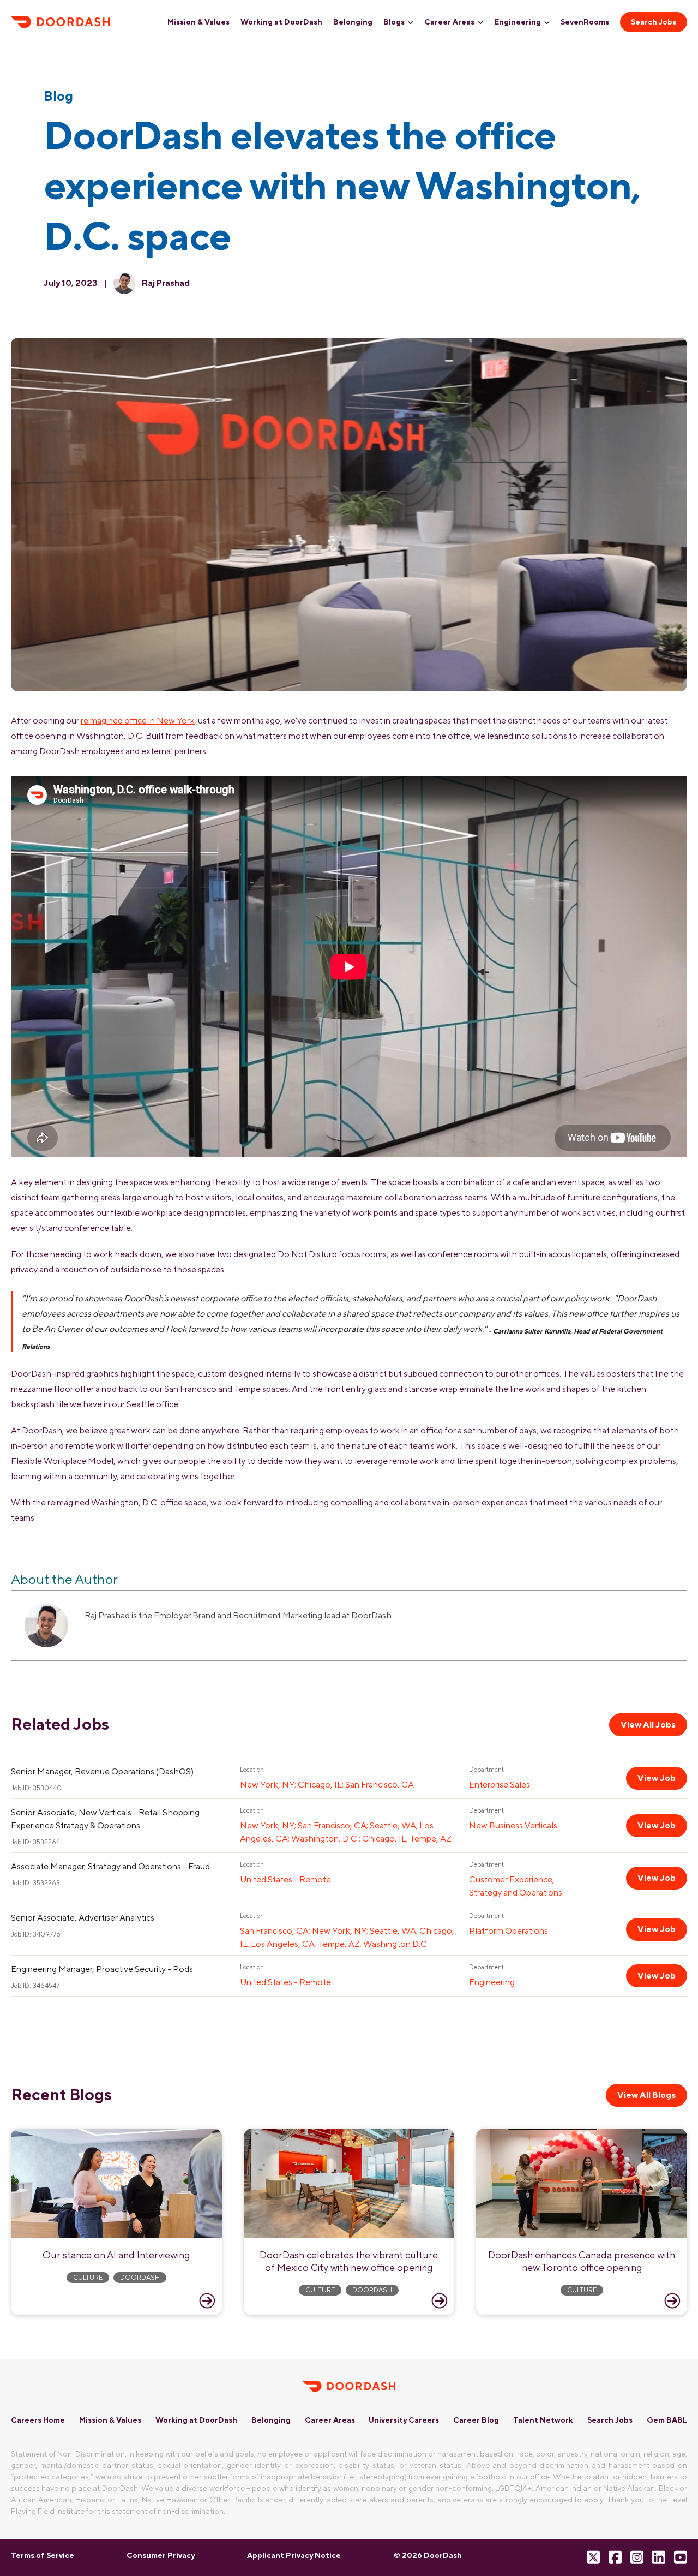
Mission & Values (198, 22)
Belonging (353, 22)
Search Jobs (654, 22)
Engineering (518, 22)
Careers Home (38, 2420)
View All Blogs (646, 2095)
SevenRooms (585, 22)
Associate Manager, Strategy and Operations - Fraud (110, 1866)
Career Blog (476, 2420)
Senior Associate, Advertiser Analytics (83, 1918)
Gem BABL (667, 2420)
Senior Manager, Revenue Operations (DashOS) (102, 1771)
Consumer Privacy (161, 2555)
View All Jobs (648, 1725)
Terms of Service (43, 2555)
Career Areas (449, 22)
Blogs (394, 22)
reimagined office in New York (138, 721)
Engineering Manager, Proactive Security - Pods (102, 1969)
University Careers (404, 2420)
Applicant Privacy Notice (294, 2555)
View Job (657, 1778)
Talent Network (543, 2420)
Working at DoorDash (281, 22)
